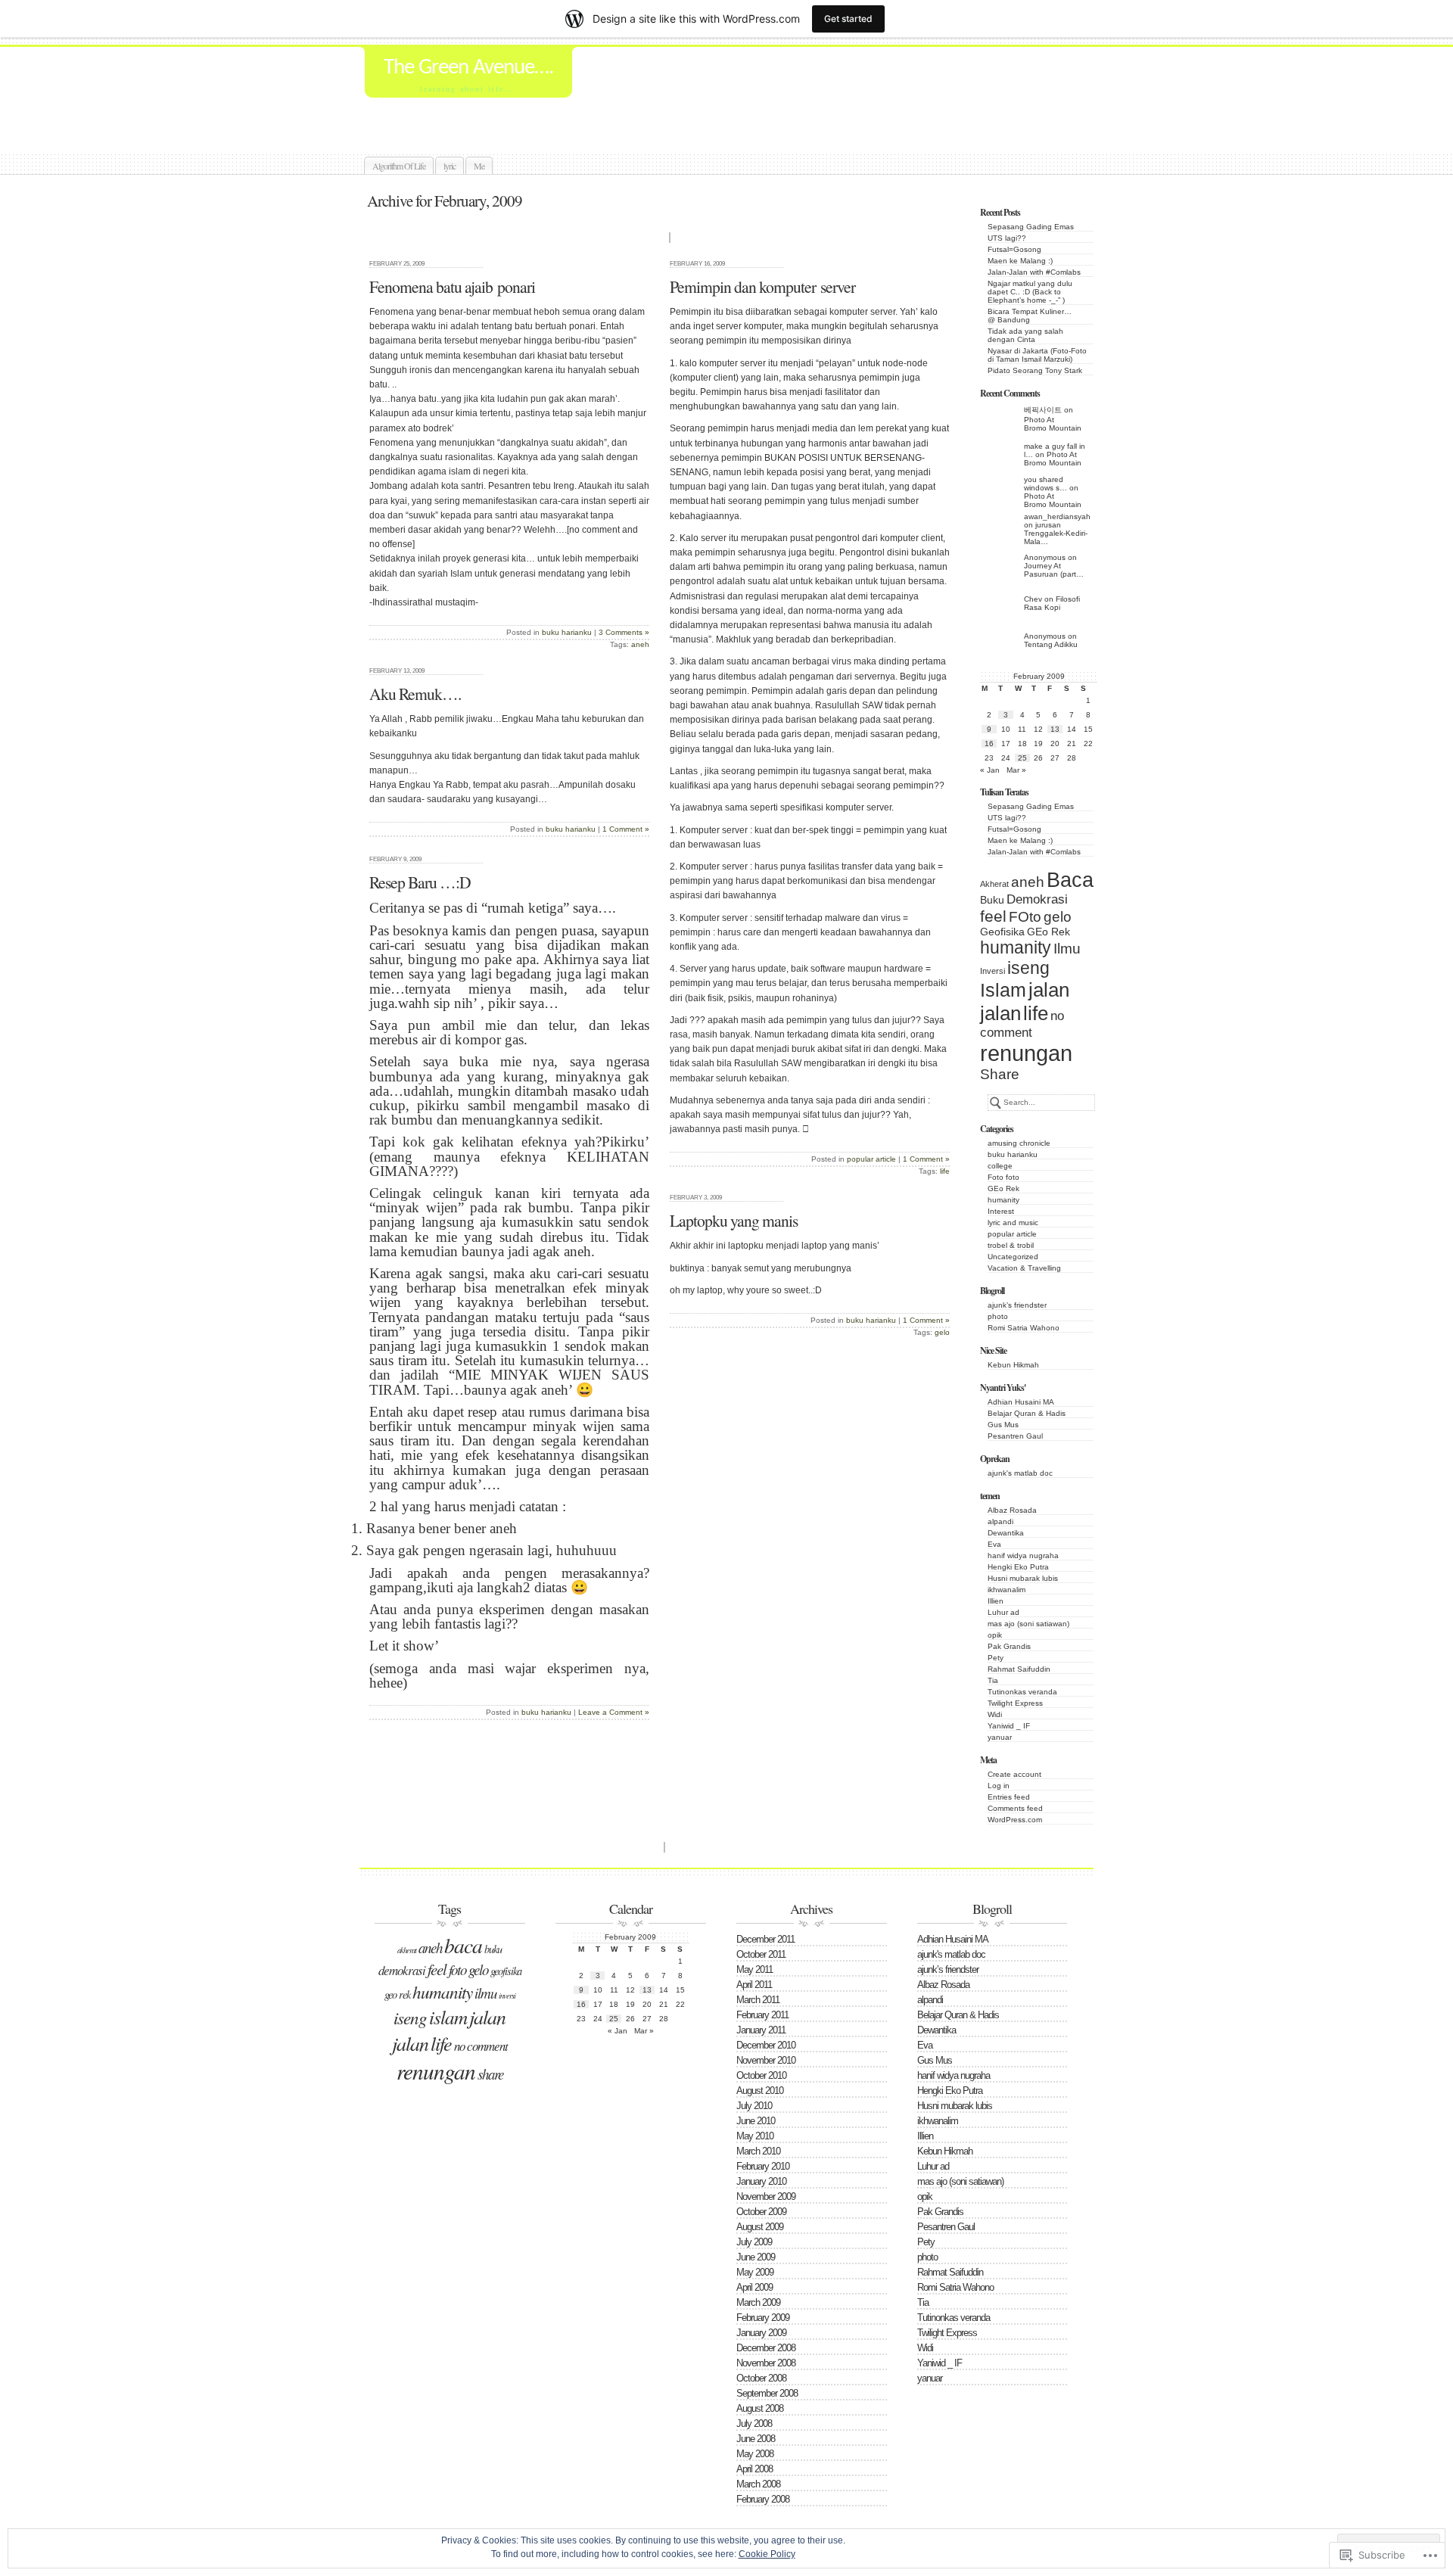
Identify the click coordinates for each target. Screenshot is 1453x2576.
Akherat (994, 884)
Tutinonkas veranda (1022, 1692)
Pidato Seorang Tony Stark (1035, 370)
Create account (1014, 1774)
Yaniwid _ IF (1009, 1726)
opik (995, 1635)
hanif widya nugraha (1023, 1556)
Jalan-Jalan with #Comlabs (1034, 272)
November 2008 (766, 2363)
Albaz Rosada (1012, 1510)
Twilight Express (1015, 1703)
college (1000, 1166)
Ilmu (1067, 949)
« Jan (990, 770)
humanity (1016, 947)
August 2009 (760, 2227)
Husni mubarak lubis (1023, 1578)
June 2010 (756, 2121)
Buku (992, 900)
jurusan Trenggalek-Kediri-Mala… (1056, 533)
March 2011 (758, 2000)
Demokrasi (1037, 899)
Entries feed (1009, 1797)
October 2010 (761, 2075)
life (1036, 1013)
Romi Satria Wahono (1024, 1328)
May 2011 (755, 1969)
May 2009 (755, 2272)
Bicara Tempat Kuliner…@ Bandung (1030, 316)
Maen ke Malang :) (1020, 261)
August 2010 (760, 2091)
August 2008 (760, 2408)
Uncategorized (1013, 1257)
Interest (1001, 1211)
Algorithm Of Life (399, 166)
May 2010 (755, 2136)
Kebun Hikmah (1013, 1365)
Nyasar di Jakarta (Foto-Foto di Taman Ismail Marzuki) (1037, 355)
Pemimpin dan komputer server (762, 286)
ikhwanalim (1007, 1590)
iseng (1028, 968)
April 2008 (755, 2469)
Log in (999, 1786)
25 (1022, 758)
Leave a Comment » (614, 1712)
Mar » (1016, 770)
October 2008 (761, 2378)
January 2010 (761, 2181)
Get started (848, 19)
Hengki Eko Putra (1018, 1567)
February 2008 (763, 2499)
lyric (450, 166)
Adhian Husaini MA (1021, 1402)
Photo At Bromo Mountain (1053, 424)
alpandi (1000, 1521)
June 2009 (756, 2257)
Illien (996, 1601)
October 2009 (761, 2212)
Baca (1070, 880)
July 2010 (754, 2106)
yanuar (1000, 1737)
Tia (993, 1680)
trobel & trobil (1011, 1245)
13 (1055, 729)
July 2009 (754, 2242)
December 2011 (765, 1939)
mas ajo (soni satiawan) (1028, 1624)
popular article (1012, 1234)
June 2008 (756, 2439)
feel (993, 916)
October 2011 (761, 1954)
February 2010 (763, 2166)
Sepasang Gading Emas (1031, 227)
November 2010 (766, 2060)
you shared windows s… (1045, 484)
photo (998, 1316)
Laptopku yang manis (734, 1220)
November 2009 (766, 2196)
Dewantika (1006, 1533)
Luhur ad (1003, 1612)
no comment (481, 2046)
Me (479, 166)
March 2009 (758, 2302)
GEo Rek (1049, 932)
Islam (1003, 990)
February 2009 (763, 2318)
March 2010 (758, 2151)
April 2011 (754, 1985)
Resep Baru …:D (420, 882)
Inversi (993, 971)
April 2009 (755, 2287)
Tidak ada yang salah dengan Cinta (1025, 335)
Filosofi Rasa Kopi (1052, 603)
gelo (1058, 917)
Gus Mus (1003, 1425)
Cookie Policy (767, 2554)
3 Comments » (624, 632)
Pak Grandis (1009, 1646)
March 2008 (758, 2484)
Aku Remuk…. (415, 694)
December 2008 (766, 2348)
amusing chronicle (1019, 1143)
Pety (996, 1658)
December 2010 (766, 2045)
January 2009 (761, 2333)
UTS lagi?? (1007, 238)
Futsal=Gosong (1014, 249)
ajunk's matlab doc (1020, 1473)
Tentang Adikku (1051, 644)
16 (989, 744)
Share (1000, 1074)
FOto (1025, 917)
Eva (994, 1544)
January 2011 (761, 2030)
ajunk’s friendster (1017, 1305)
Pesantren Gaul (1015, 1436)
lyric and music (1013, 1223)
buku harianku (1013, 1154)
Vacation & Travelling (1024, 1268)
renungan (1026, 1053)
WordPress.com (1015, 1820)
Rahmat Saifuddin (1019, 1669)
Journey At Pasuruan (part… (1054, 570)
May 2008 (755, 2454)
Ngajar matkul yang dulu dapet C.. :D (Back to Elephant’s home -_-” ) (1030, 292)
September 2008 (767, 2393)
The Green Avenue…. (468, 68)
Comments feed (1015, 1808)
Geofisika (1002, 932)
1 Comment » (926, 1159)
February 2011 (762, 2015)
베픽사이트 (1043, 410)
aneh (1028, 882)
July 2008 (754, 2424)
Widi (995, 1714)
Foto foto (1003, 1177)
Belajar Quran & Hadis (1027, 1413)
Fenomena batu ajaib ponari (452, 286)
